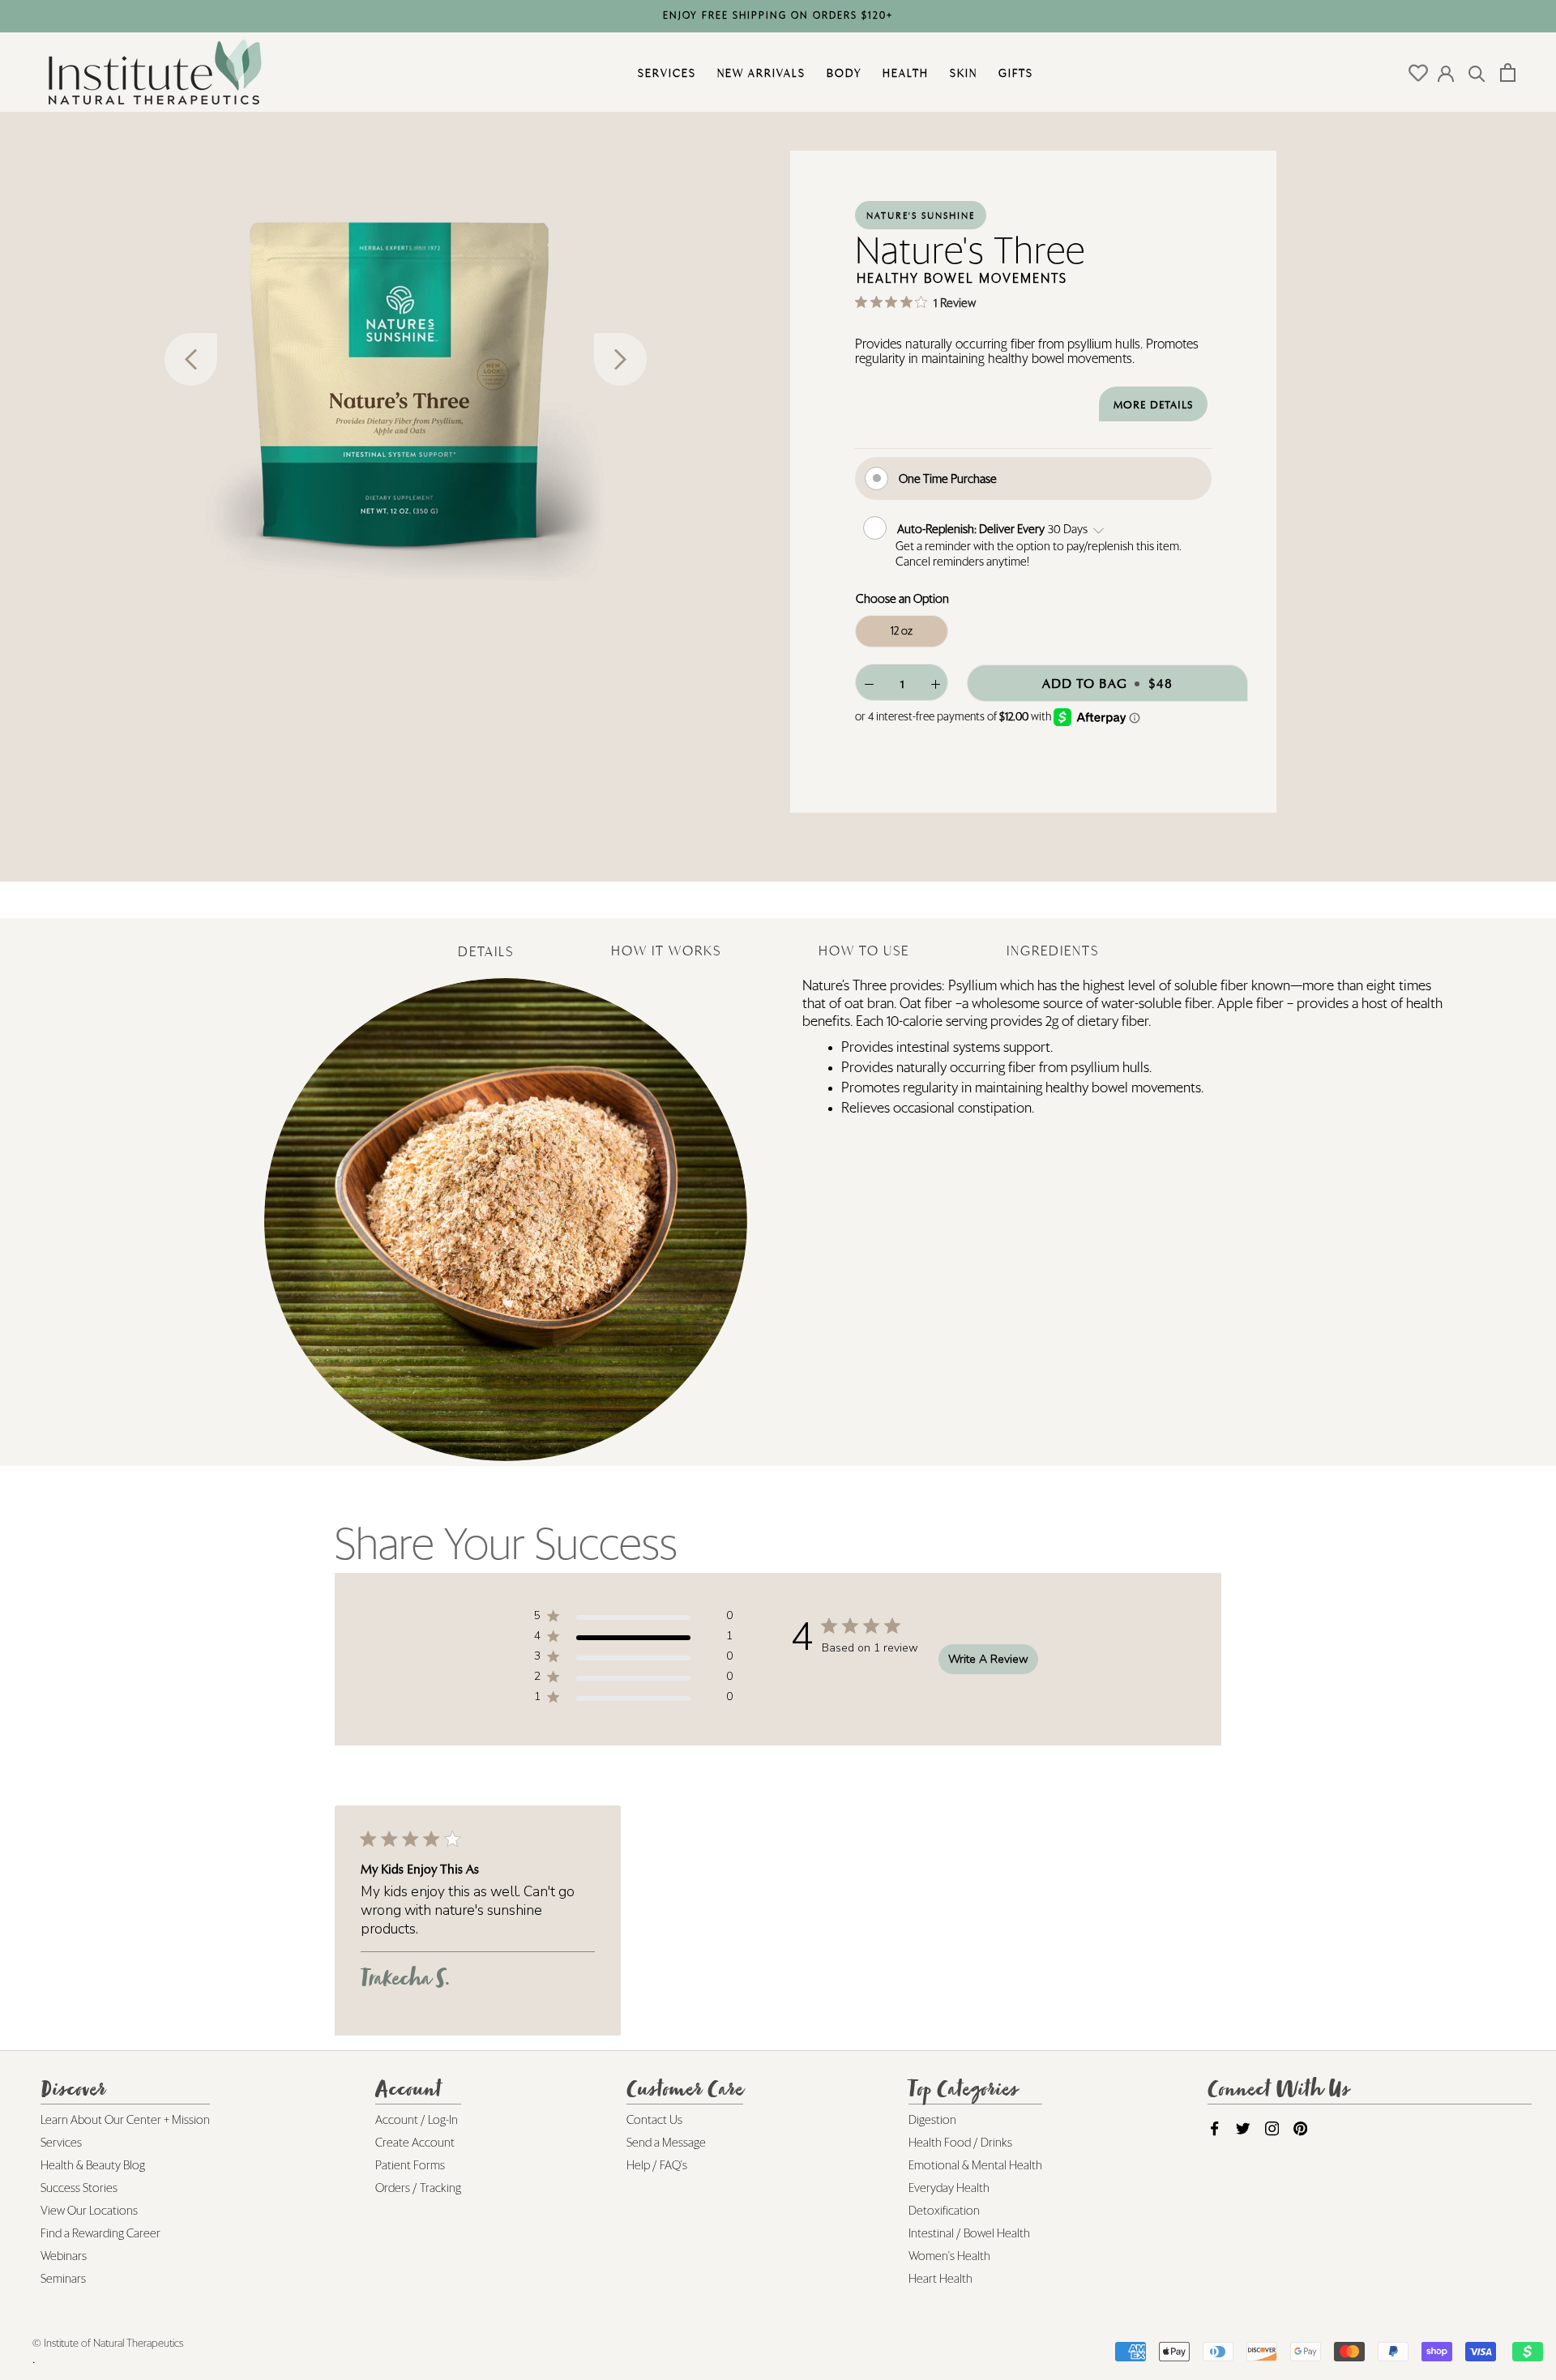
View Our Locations (89, 2211)
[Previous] (191, 359)
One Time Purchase (948, 479)
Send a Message (666, 2143)
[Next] (620, 359)
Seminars (63, 2279)
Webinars (64, 2256)
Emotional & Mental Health (975, 2166)
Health (904, 73)
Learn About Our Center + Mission (125, 2120)
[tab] (486, 940)
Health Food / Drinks (960, 2143)
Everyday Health (949, 2188)
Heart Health (940, 2279)
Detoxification (944, 2211)
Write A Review (988, 1659)
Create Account (415, 2143)
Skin (962, 73)
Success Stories (79, 2188)
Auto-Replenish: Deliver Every (972, 529)
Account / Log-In (417, 2120)
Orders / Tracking (418, 2188)
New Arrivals (759, 73)
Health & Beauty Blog (93, 2166)
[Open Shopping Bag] (1508, 73)
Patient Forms (410, 2166)
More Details (1153, 405)
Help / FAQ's (657, 2166)
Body (842, 73)
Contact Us (654, 2120)
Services (665, 73)
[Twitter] (1243, 2130)
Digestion (932, 2120)
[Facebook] (1214, 2130)
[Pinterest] (1300, 2130)
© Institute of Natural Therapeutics (108, 2344)
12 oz (902, 631)
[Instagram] (1272, 2130)
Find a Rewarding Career (100, 2234)
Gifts (1014, 73)
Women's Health (949, 2256)
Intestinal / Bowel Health (969, 2234)
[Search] (1477, 73)
